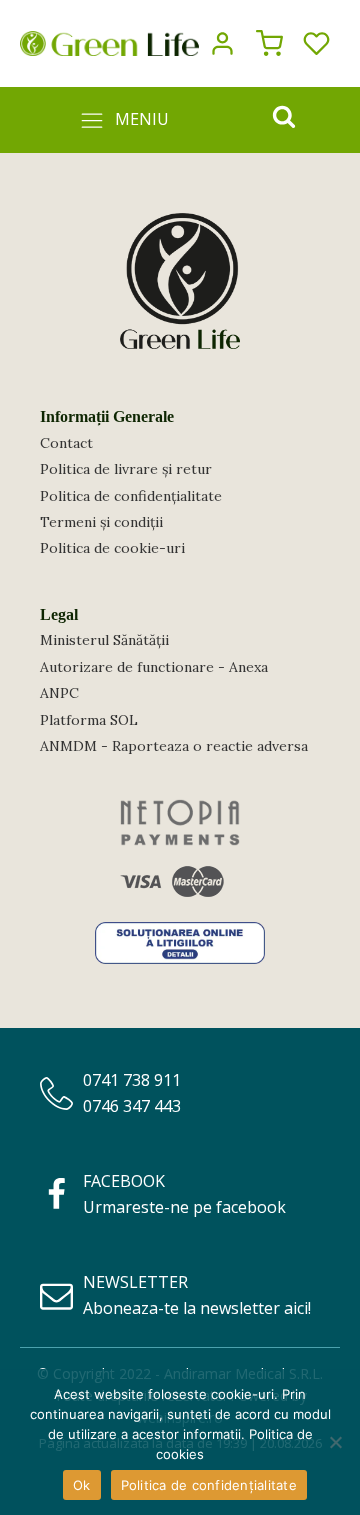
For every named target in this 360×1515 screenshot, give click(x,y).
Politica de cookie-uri (112, 548)
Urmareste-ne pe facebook (184, 1207)
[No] (335, 1442)
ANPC (59, 693)
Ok (82, 1485)
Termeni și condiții (101, 522)
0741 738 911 (132, 1080)
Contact (66, 443)
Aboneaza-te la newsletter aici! (197, 1308)
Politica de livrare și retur (126, 469)
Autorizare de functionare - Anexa (154, 667)
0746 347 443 (132, 1106)
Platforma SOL (89, 720)
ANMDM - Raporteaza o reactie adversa (174, 746)
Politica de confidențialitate (131, 496)
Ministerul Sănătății (104, 640)
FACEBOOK (124, 1181)
